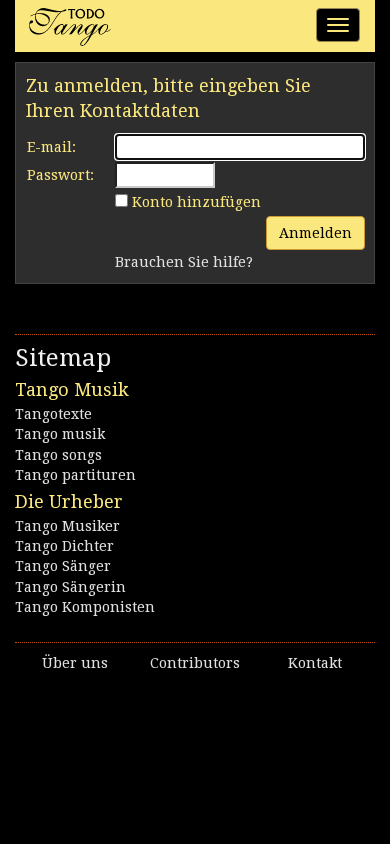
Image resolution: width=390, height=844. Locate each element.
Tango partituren (75, 475)
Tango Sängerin (70, 587)
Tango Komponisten (85, 607)
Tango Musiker (67, 526)
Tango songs (58, 455)
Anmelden (315, 233)
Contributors (195, 663)
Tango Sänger (63, 566)
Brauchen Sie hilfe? (184, 262)
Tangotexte (53, 414)
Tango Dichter (64, 546)
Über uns (75, 663)
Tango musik (60, 434)
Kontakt (315, 663)
